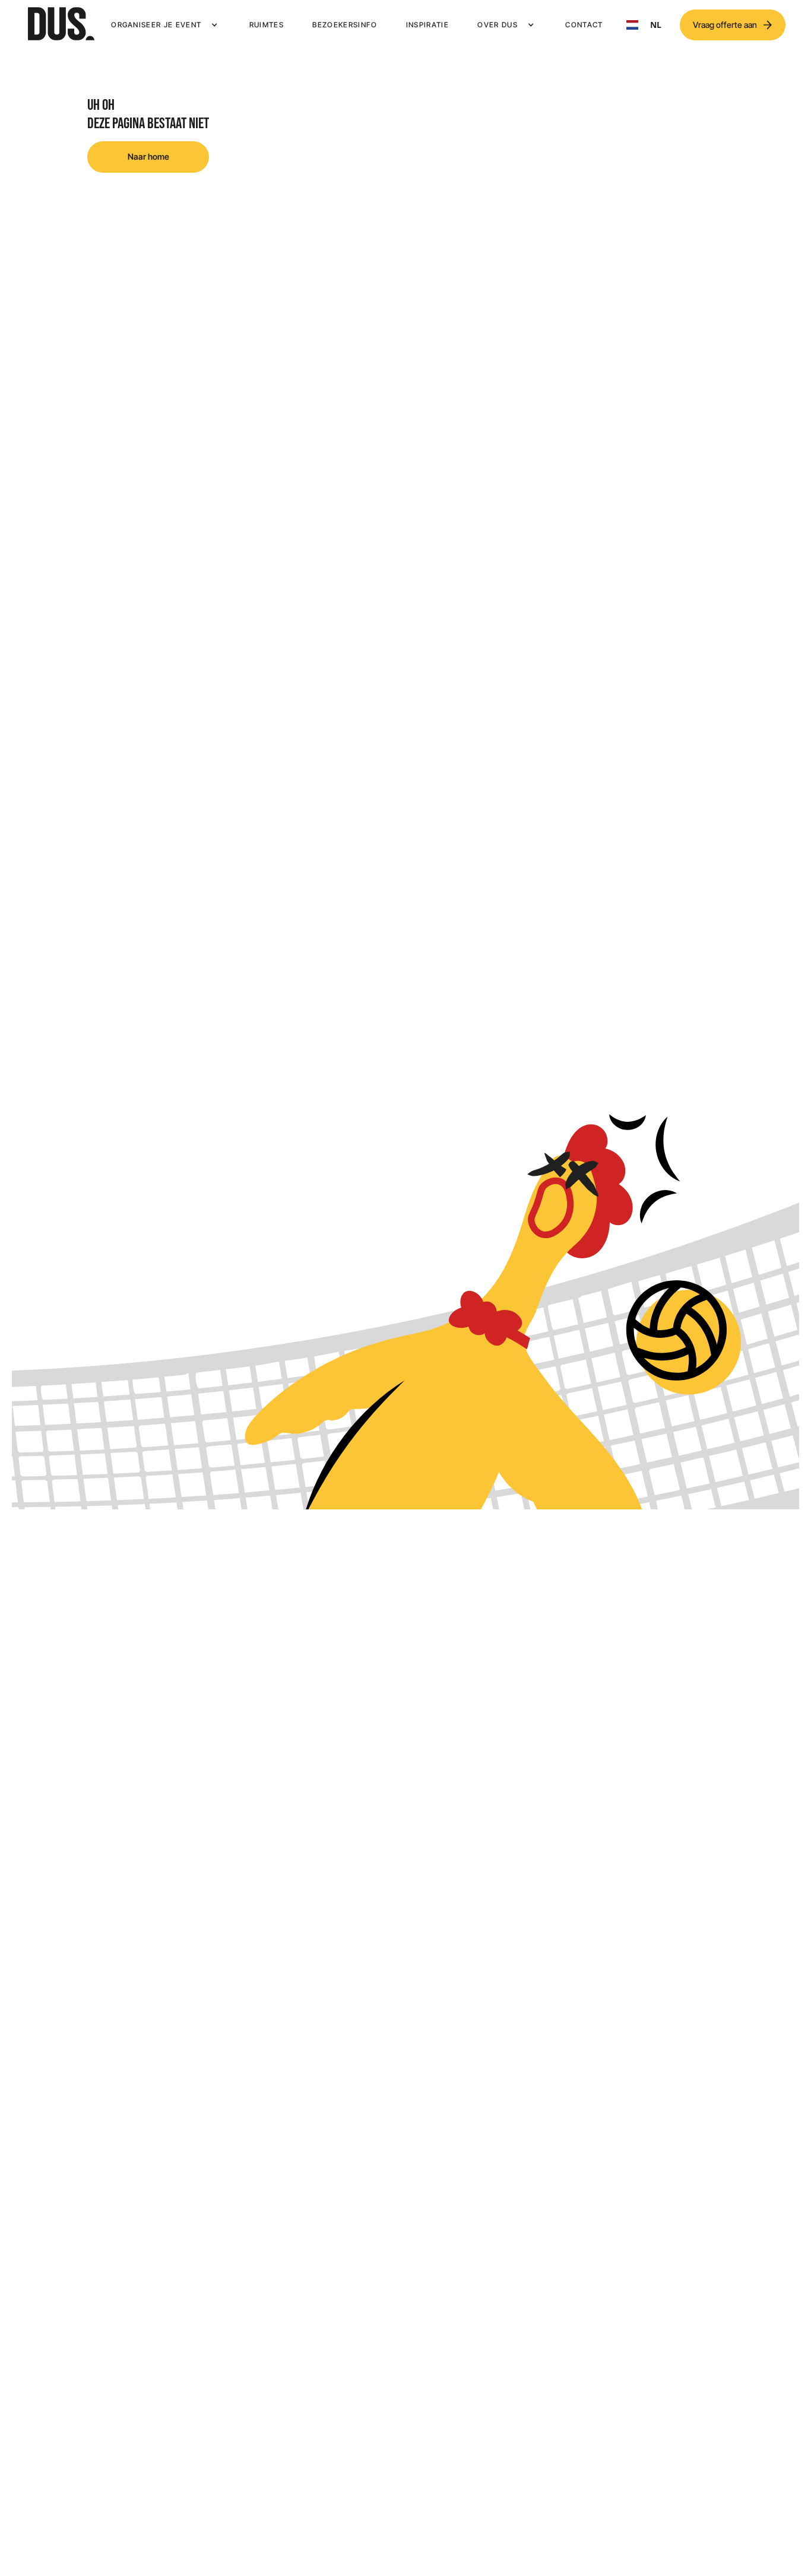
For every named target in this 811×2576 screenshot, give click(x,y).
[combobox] (644, 25)
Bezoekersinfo (345, 25)
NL (656, 25)
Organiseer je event (156, 25)
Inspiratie (427, 25)
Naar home (148, 156)
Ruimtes (267, 25)
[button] (166, 25)
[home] (61, 25)
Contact (584, 25)
